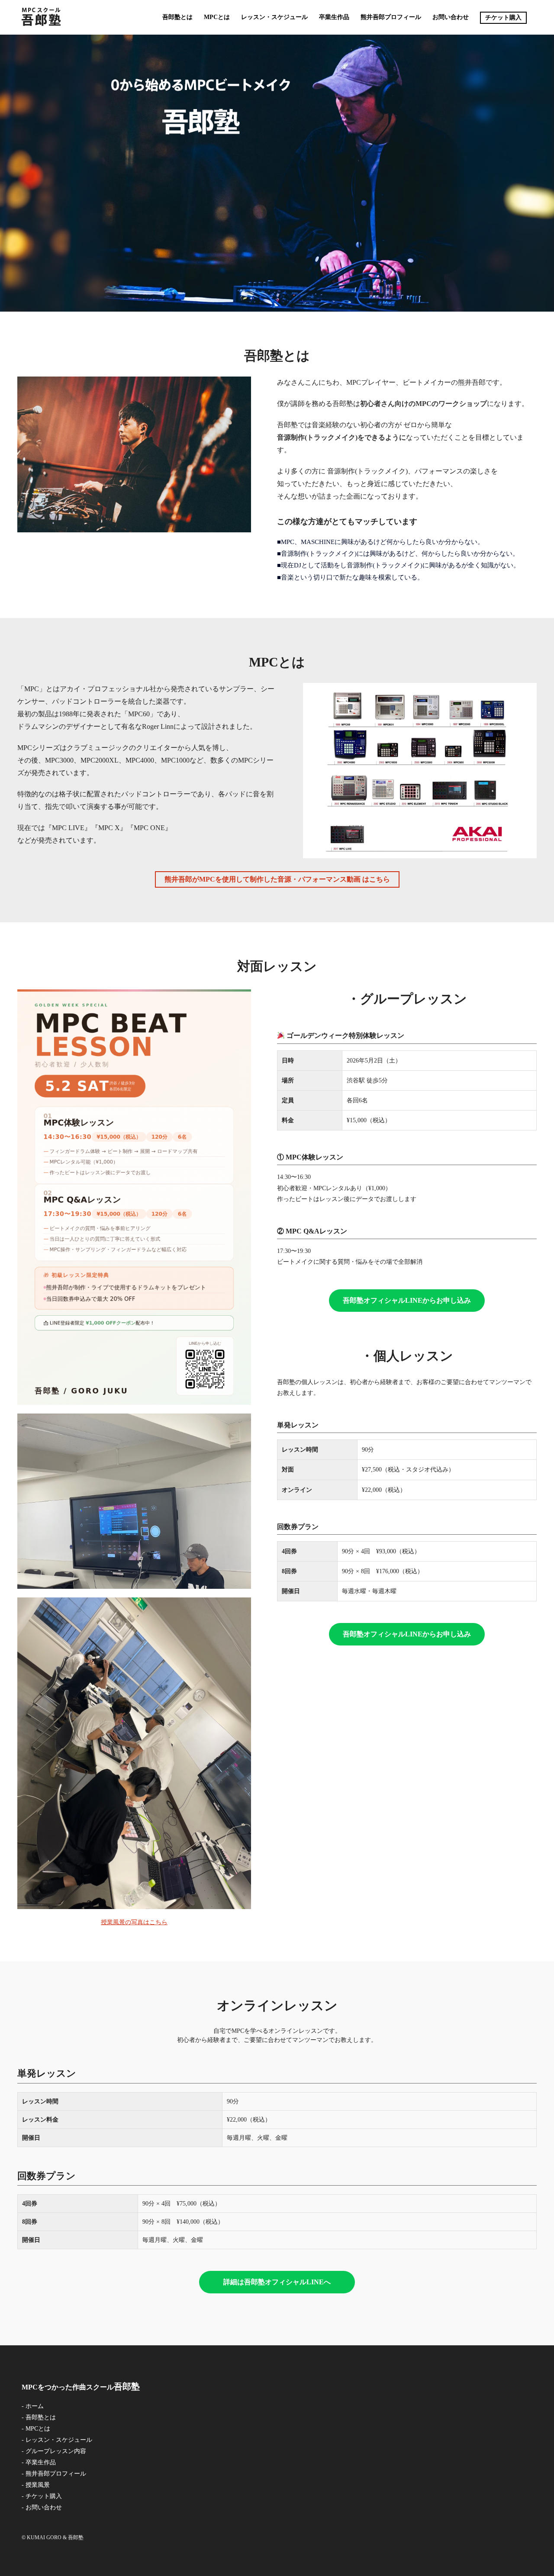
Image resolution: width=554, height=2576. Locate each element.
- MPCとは (36, 2429)
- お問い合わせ (42, 2507)
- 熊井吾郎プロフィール (54, 2474)
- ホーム (33, 2406)
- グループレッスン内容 (54, 2451)
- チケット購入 (42, 2496)
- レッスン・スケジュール (57, 2440)
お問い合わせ (451, 17)
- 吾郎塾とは (39, 2417)
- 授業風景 (36, 2485)
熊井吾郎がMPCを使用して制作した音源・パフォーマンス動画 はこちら (277, 879)
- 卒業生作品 (39, 2462)
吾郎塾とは (177, 17)
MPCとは (217, 17)
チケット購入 (503, 18)
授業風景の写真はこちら (134, 1922)
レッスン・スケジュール (274, 17)
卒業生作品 (334, 17)
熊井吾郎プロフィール (391, 17)
